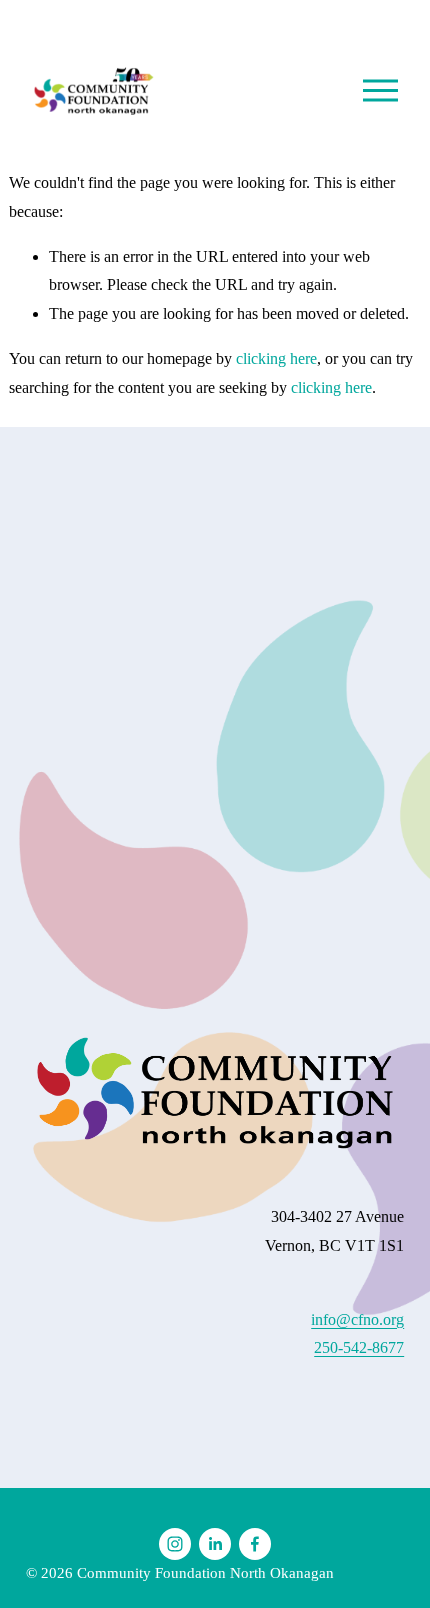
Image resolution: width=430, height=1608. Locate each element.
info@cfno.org (357, 1319)
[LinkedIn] (215, 1544)
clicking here (276, 358)
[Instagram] (175, 1544)
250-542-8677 (359, 1347)
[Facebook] (255, 1544)
